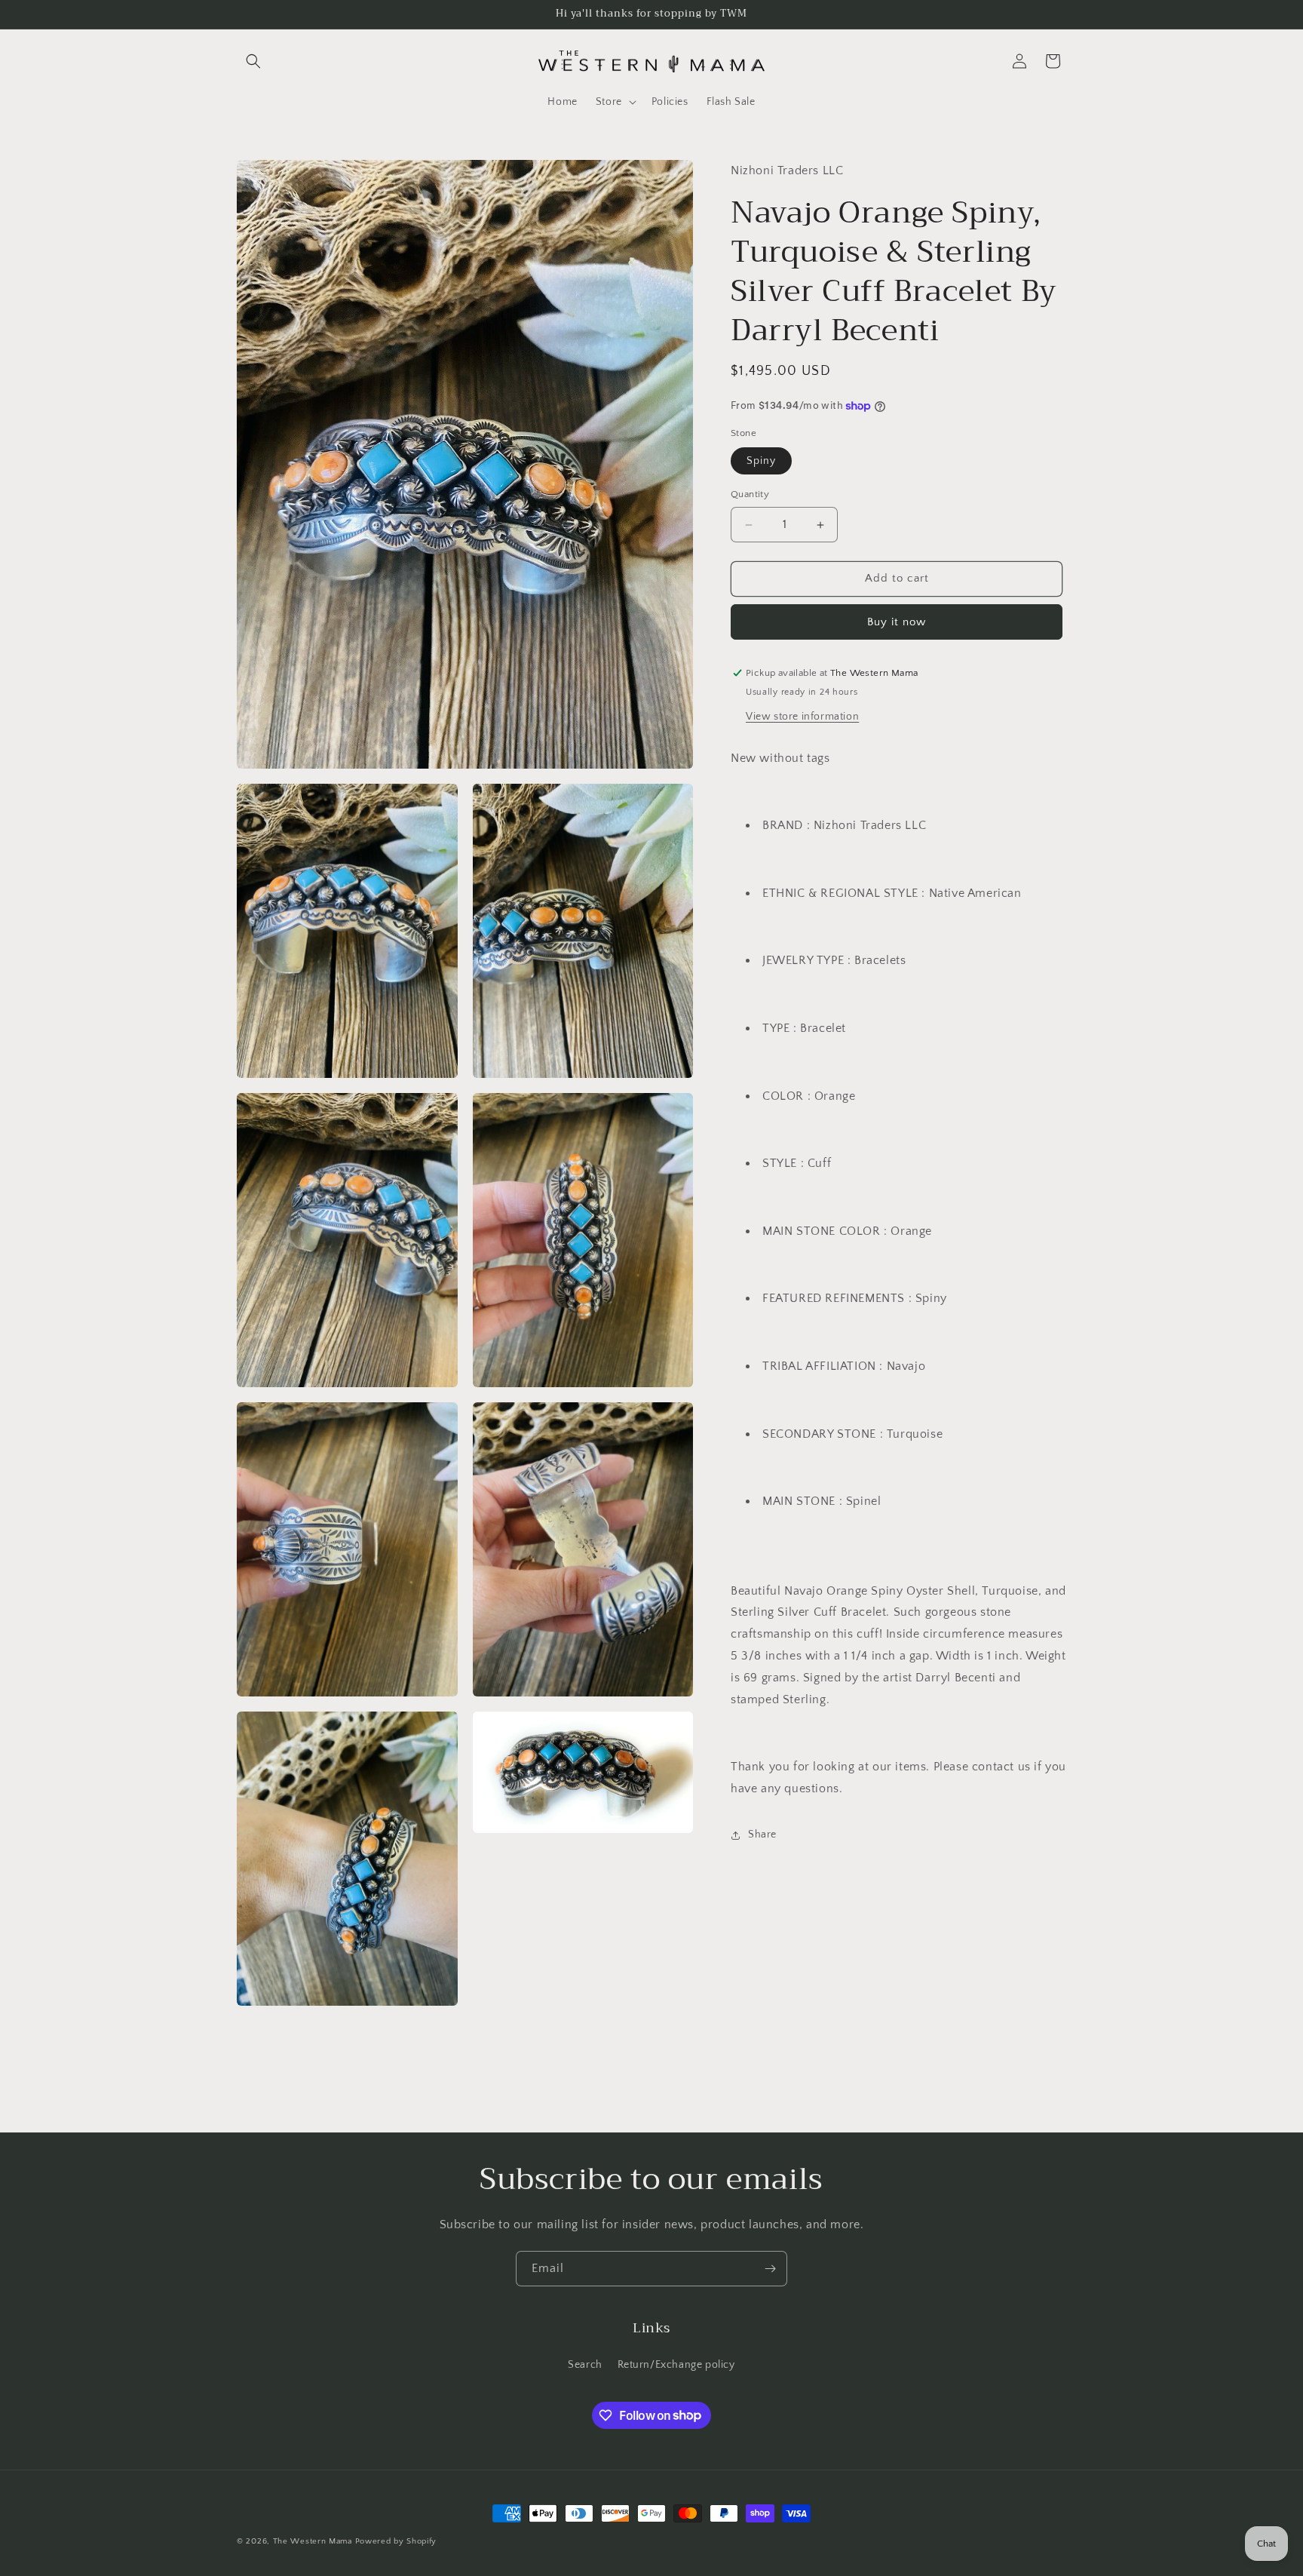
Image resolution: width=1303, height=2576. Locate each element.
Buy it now (897, 622)
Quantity (750, 495)
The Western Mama (313, 2541)
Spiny (761, 462)
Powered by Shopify (396, 2541)
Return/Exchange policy (676, 2365)
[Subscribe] (770, 2269)
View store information (802, 717)
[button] (253, 61)
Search (585, 2365)
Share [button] (762, 1835)
